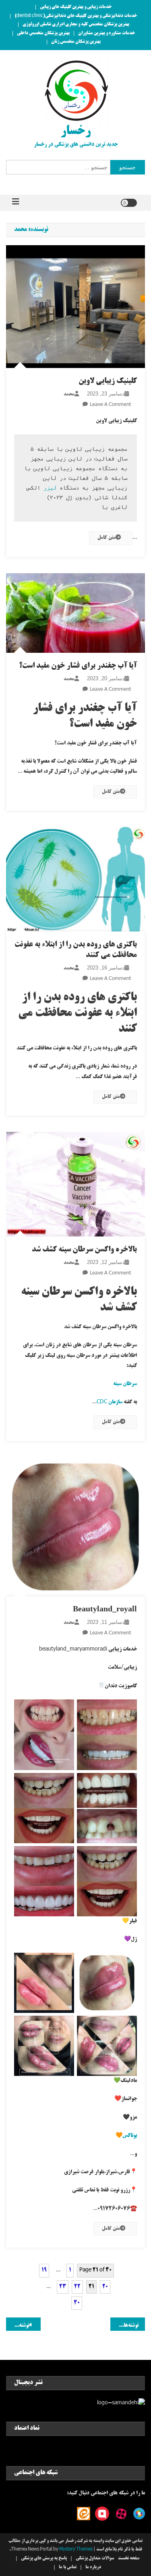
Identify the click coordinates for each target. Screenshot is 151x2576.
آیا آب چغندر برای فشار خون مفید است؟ (78, 666)
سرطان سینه (125, 1384)
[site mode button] (129, 203)
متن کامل (107, 538)
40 (77, 2303)
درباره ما (93, 2568)
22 (77, 2287)
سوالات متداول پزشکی (95, 2559)
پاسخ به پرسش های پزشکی (44, 2559)
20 (105, 2287)
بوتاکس (130, 2136)
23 (63, 2287)
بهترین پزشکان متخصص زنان (76, 42)
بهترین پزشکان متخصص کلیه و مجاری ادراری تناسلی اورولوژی (76, 25)
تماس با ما (68, 2568)
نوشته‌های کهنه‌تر (18, 2326)
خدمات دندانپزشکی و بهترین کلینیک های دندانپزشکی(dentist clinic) (76, 16)
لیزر (50, 488)
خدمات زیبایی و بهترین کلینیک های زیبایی (76, 7)
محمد (69, 394)
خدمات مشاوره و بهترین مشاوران (107, 34)
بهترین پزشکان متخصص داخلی (43, 34)
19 (44, 2270)
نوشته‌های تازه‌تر (124, 2326)
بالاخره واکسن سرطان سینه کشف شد (84, 1250)
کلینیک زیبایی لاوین (108, 381)
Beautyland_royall (105, 1610)
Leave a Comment (110, 405)
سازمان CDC (110, 1402)
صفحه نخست (129, 2559)
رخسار (75, 132)
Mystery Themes (76, 2550)
